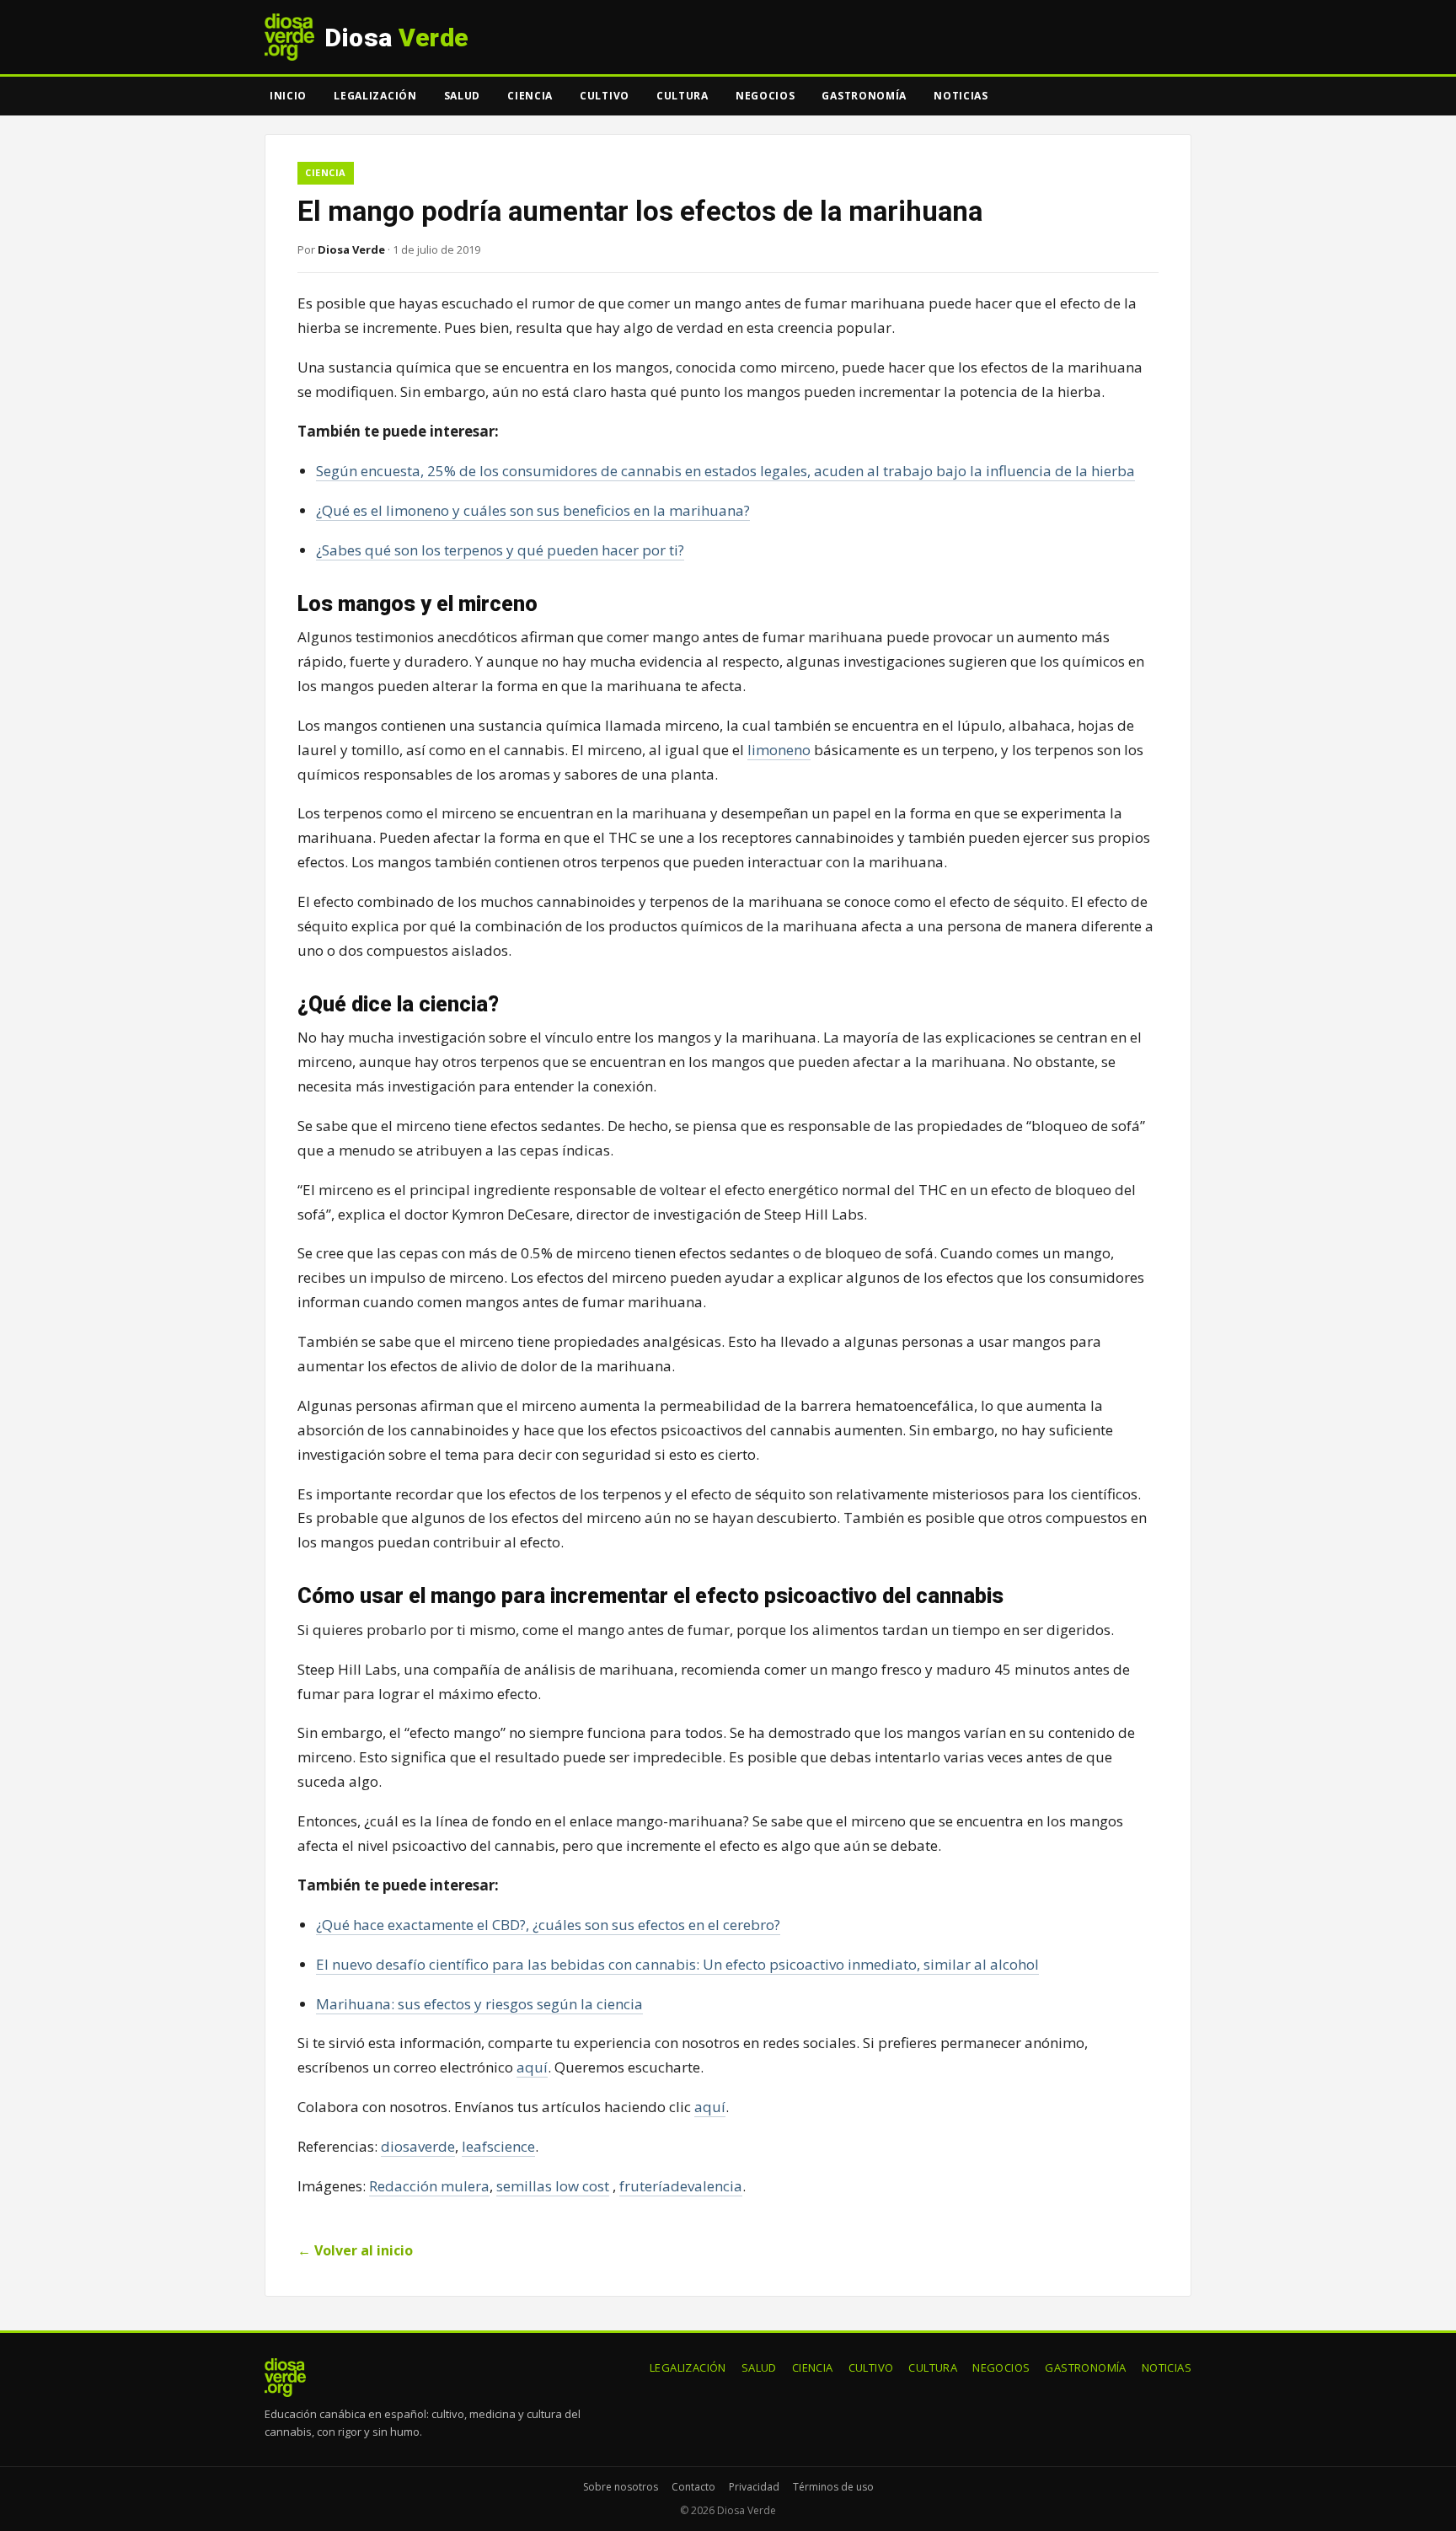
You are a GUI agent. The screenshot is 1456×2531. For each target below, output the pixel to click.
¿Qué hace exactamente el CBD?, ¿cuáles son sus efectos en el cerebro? (548, 1925)
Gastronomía (864, 96)
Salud (463, 96)
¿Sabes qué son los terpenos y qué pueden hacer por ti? (500, 550)
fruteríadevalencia (681, 2186)
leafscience (498, 2146)
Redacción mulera (429, 2186)
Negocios (765, 96)
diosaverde (418, 2146)
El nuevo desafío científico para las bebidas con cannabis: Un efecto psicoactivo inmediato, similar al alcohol (677, 1964)
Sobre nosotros (621, 2487)
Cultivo (605, 96)
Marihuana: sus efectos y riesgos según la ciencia (479, 2004)
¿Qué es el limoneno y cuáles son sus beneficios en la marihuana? (533, 510)
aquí (532, 2067)
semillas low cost (553, 2186)
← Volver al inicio (355, 2250)
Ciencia (530, 96)
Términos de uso (833, 2487)
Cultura (682, 96)
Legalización (375, 96)
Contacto (693, 2487)
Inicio (288, 96)
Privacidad (754, 2487)
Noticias (961, 96)
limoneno (779, 750)
